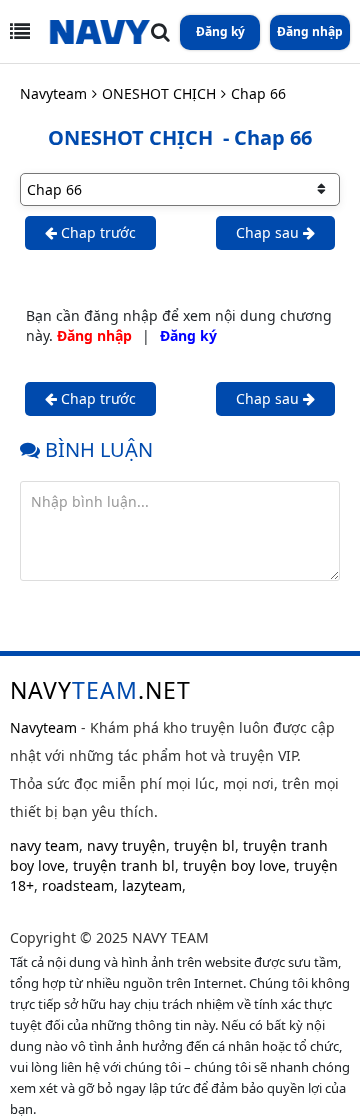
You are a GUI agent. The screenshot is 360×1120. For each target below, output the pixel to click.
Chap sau (269, 232)
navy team (44, 845)
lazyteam (152, 885)
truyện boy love (234, 865)
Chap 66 (258, 93)
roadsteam (78, 885)
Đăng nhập (310, 31)
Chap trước (96, 232)
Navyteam (53, 93)
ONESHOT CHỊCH (159, 93)
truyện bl (204, 845)
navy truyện (126, 845)
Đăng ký (220, 31)
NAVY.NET (100, 690)
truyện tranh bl (124, 865)
